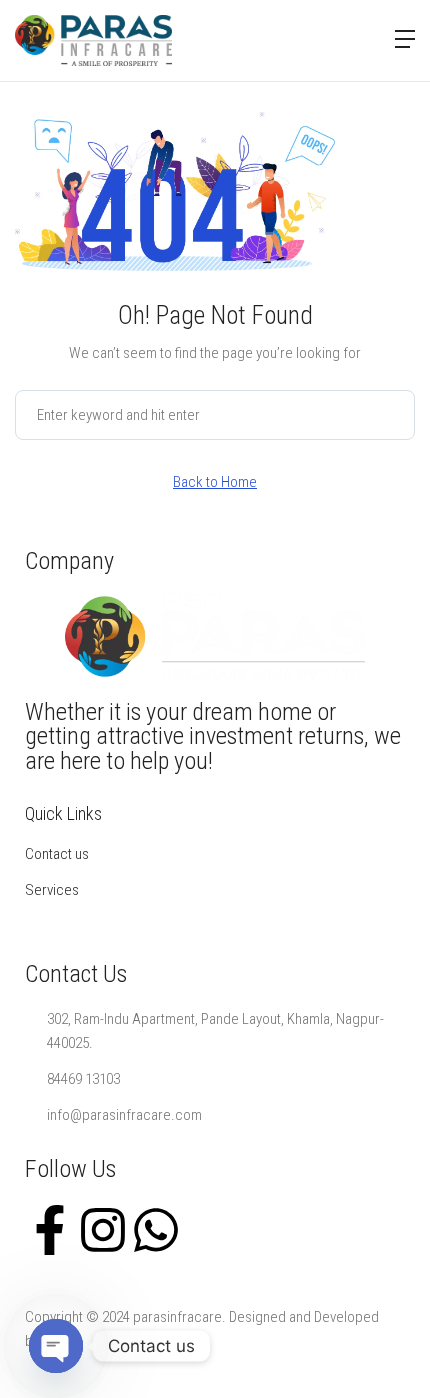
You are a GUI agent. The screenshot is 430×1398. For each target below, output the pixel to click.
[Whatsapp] (156, 1228)
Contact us (57, 854)
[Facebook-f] (50, 1228)
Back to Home (215, 482)
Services (52, 890)
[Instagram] (103, 1228)
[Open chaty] (56, 1346)
